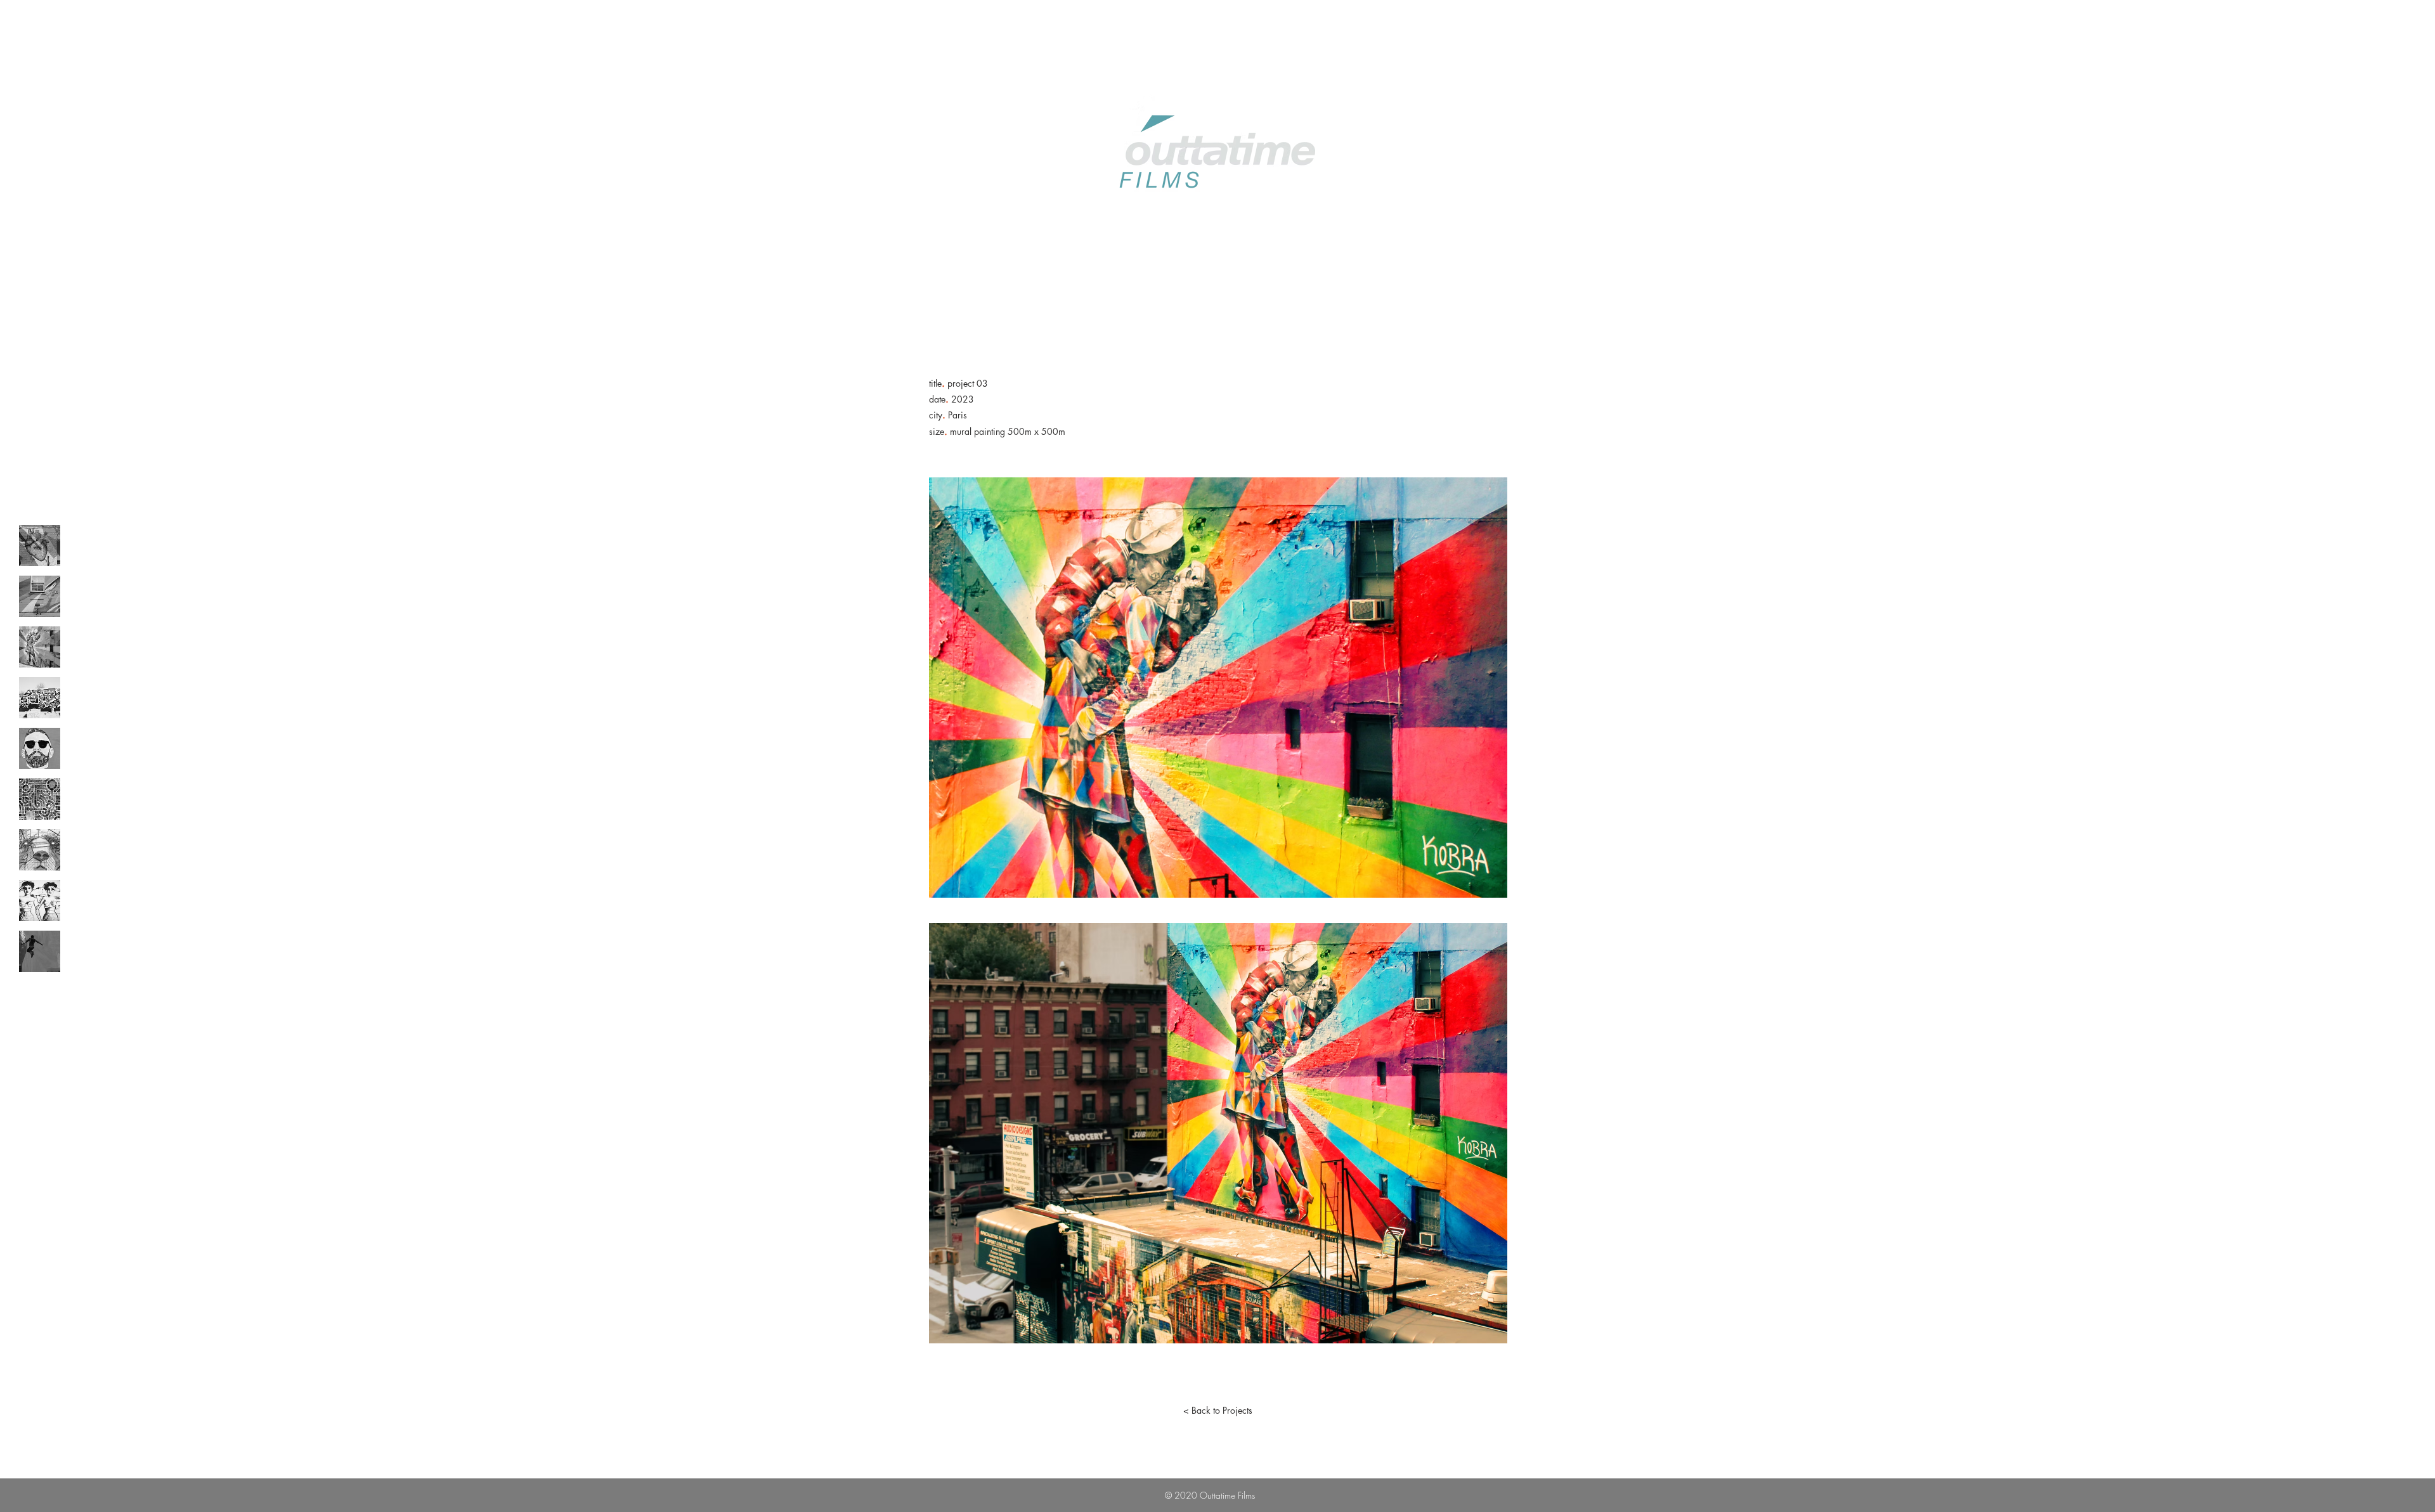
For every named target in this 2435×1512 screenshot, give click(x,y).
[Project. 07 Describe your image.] (40, 850)
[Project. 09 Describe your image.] (40, 951)
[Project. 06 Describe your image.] (40, 799)
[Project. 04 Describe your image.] (40, 698)
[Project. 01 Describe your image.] (40, 546)
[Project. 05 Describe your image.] (40, 748)
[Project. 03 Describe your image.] (40, 647)
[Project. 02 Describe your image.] (40, 596)
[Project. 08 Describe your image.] (40, 901)
